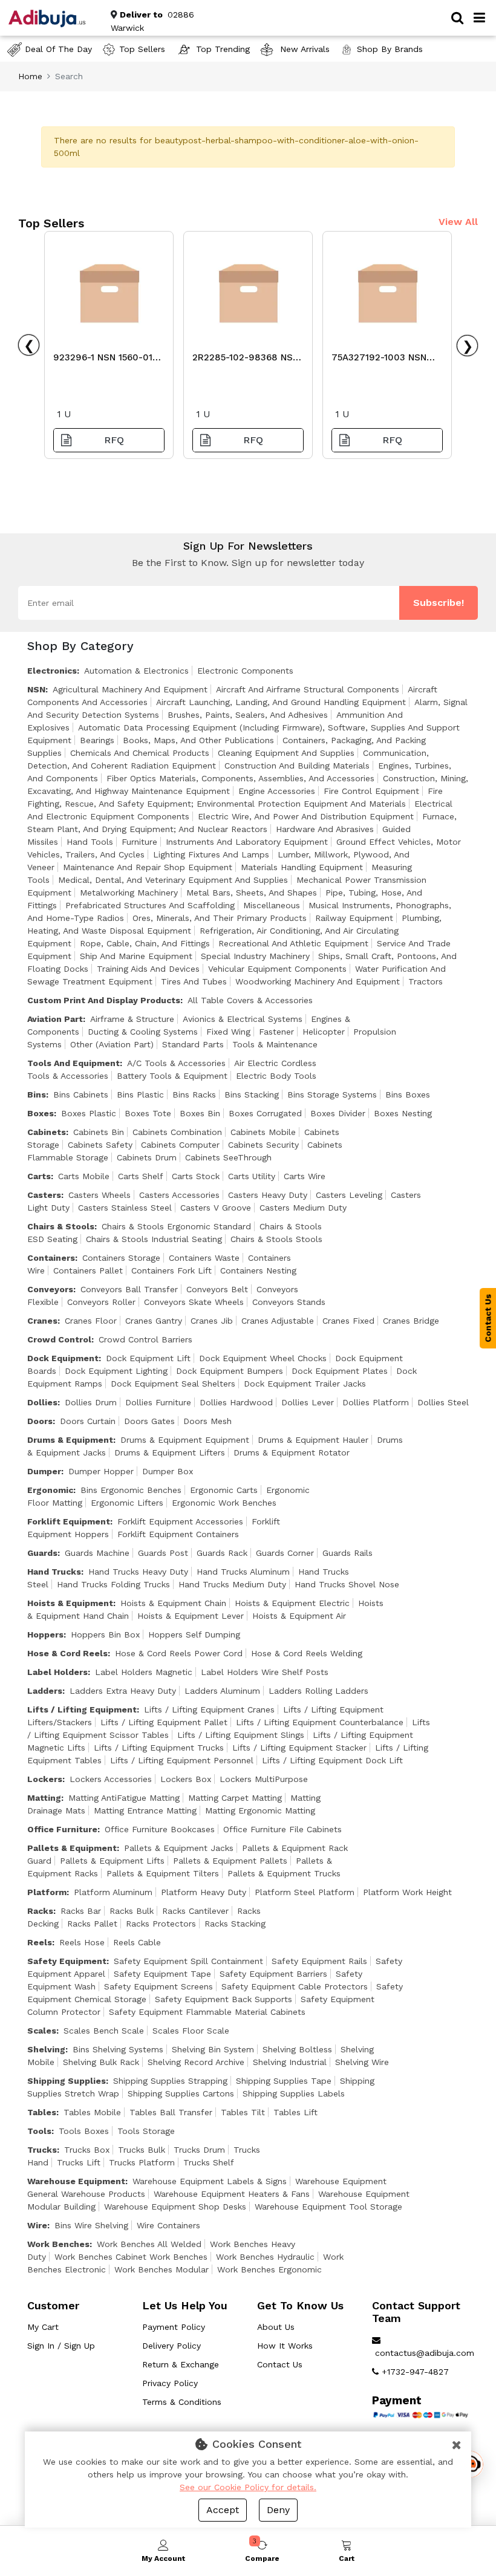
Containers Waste (204, 1258)
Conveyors (50, 1289)
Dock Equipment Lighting (116, 1371)
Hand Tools (90, 842)
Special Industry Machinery (255, 956)
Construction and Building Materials (297, 766)
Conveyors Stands (289, 1302)
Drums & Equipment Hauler (313, 1440)
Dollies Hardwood (236, 1402)
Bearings (97, 740)
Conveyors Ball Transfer (129, 1289)
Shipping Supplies (67, 2081)
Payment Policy (174, 2327)
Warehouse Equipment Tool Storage (328, 2207)
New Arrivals (303, 49)
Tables (42, 2112)
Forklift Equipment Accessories (180, 1521)
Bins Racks (194, 1094)
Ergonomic (50, 1490)
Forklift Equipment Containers (178, 1534)
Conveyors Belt (217, 1289)
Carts (39, 1176)
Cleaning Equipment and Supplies (286, 753)
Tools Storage (146, 2131)
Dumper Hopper (101, 1471)
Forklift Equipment (69, 1521)
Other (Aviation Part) (112, 1044)
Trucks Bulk (142, 2150)
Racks (40, 1911)
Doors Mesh (207, 1421)
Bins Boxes (408, 1094)
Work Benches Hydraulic (265, 2257)
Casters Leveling (349, 1195)
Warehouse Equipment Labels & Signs (210, 2181)
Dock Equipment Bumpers (230, 1371)
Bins (37, 1094)
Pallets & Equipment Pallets (230, 1861)
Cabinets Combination (177, 1132)
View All (458, 222)
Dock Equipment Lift (148, 1358)
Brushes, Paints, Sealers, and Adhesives (248, 715)
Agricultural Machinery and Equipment (130, 689)
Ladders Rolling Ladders (318, 1691)
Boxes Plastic (89, 1113)
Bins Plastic (140, 1094)
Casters (44, 1195)
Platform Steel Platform (305, 1892)
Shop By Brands (390, 49)
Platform (47, 1892)
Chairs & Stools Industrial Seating (154, 1239)
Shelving (46, 2049)
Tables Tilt (243, 2112)
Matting (44, 1798)
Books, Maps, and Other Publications (198, 740)
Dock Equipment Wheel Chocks (263, 1358)
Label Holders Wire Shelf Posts (265, 1672)
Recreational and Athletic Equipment (293, 943)
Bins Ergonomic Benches (131, 1490)
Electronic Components (245, 671)
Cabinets (47, 1132)
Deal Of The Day (58, 49)
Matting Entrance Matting (145, 1810)
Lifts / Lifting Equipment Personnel (182, 1760)
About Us (276, 2327)
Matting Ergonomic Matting (260, 1810)
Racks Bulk (132, 1911)
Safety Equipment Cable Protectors (295, 1986)
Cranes (42, 1321)
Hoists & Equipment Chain (173, 1603)
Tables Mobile (92, 2112)
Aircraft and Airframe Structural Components (308, 689)
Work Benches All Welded (149, 2244)
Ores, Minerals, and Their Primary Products (220, 918)
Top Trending (223, 49)
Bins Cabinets (81, 1094)
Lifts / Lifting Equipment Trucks (159, 1748)
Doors (40, 1421)
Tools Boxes (84, 2131)
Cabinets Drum (147, 1157)
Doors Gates (149, 1421)
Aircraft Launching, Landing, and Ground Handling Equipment (281, 702)
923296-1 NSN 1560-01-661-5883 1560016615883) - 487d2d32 (105, 360)
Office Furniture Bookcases (160, 1829)
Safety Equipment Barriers (273, 1974)
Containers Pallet (88, 1270)
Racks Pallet (92, 1924)
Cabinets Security (263, 1145)
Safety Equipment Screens (158, 1986)
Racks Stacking (235, 1924)
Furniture (139, 842)
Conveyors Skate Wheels (194, 1302)
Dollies (42, 1402)
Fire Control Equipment (371, 791)
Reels (40, 1942)
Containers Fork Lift (171, 1270)
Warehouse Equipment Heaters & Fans (232, 2194)
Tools (39, 2131)
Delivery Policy (171, 2346)
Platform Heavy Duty (204, 1892)
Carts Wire (305, 1176)
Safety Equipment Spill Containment (188, 1961)
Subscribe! (439, 603)
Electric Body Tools (276, 1076)
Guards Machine (97, 1553)
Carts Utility (252, 1176)
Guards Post (163, 1553)
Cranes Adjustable (278, 1321)
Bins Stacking (252, 1094)
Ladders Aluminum (222, 1691)
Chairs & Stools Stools (276, 1239)
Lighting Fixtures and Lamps (211, 854)
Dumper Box (168, 1471)
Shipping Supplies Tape (284, 2081)
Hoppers (45, 1634)
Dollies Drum (91, 1402)
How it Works (285, 2346)
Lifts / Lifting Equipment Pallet (164, 1722)
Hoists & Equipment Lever (191, 1616)
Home (30, 76)
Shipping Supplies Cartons (181, 2093)
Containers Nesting (258, 1270)
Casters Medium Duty (303, 1208)
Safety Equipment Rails (319, 1961)
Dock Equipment (63, 1358)
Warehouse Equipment (76, 2181)
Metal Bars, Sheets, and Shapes (252, 893)
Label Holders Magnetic (144, 1672)
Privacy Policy (170, 2383)
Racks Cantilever (195, 1911)
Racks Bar (81, 1911)
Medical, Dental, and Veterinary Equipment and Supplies (173, 880)
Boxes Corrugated (265, 1113)
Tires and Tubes (194, 981)
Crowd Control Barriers (145, 1339)
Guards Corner (285, 1553)
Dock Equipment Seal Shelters (173, 1384)
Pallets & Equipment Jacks (179, 1848)
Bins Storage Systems (332, 1094)
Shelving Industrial (290, 2062)
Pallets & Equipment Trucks (284, 1873)
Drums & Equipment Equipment (185, 1440)
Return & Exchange (181, 2364)
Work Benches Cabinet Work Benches (131, 2257)
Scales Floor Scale (191, 2031)
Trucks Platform (142, 2162)
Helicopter (324, 1032)
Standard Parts (193, 1044)
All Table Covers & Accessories (250, 1000)
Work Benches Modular (162, 2269)
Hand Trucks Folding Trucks (113, 1584)
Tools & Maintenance (275, 1044)
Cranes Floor (91, 1321)
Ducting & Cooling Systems (143, 1032)
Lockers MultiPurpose (264, 1779)
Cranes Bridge (411, 1321)
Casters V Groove (216, 1208)
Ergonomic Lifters (127, 1503)
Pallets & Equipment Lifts (112, 1861)
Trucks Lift (79, 2162)
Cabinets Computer (180, 1145)
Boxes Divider (338, 1113)
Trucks (42, 2150)
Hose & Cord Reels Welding (307, 1653)
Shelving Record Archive (196, 2062)
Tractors (426, 981)
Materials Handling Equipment (302, 867)
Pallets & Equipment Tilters (163, 1873)
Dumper (44, 1471)
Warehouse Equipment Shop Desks (175, 2207)
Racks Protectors (161, 1924)
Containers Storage (121, 1258)
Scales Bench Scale (104, 2031)
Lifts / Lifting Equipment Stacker (299, 1748)
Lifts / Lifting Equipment (82, 1709)
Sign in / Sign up (61, 2346)
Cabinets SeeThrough (228, 1157)
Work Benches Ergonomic (269, 2269)
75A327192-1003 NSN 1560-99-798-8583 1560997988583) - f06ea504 (379, 360)
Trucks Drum (199, 2150)
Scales (42, 2031)
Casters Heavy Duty (268, 1195)
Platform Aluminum (113, 1892)
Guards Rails (348, 1553)
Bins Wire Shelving (91, 2225)
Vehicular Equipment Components (277, 969)
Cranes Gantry (154, 1321)
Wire (37, 2225)
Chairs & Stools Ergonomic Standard (176, 1226)
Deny (278, 2510)
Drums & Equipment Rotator (292, 1452)
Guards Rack (222, 1553)
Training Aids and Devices (148, 969)
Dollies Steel (443, 1402)
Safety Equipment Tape (162, 1974)
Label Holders (57, 1672)
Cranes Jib (212, 1321)
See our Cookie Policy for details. (248, 2487)
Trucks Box (87, 2150)
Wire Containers (168, 2225)
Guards (42, 1553)
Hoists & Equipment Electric (292, 1603)
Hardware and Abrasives (325, 829)
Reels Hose (82, 1942)
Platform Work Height (407, 1892)
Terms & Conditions (182, 2402)
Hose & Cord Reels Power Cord (179, 1653)
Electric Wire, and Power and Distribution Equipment (306, 816)
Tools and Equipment (73, 1063)
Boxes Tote (148, 1113)
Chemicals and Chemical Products (140, 753)
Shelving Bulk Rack (101, 2062)
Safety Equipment (67, 1961)
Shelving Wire (362, 2062)
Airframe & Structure (132, 1019)
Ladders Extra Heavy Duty (123, 1691)
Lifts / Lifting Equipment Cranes (209, 1709)
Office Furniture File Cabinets (282, 1829)
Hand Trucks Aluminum (243, 1572)
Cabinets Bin (99, 1132)
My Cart (43, 2327)
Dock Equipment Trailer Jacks (305, 1384)
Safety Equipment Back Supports (224, 1999)
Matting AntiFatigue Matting (124, 1798)
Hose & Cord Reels (67, 1653)
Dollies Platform (376, 1402)
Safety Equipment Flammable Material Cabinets (207, 2012)
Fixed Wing (228, 1032)
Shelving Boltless (297, 2049)
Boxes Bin (200, 1113)
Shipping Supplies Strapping (170, 2081)
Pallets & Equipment (72, 1848)
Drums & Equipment (70, 1440)
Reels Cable (137, 1942)
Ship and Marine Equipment (136, 956)
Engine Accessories (277, 791)
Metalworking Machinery (129, 893)
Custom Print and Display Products (104, 1000)
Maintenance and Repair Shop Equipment (148, 867)
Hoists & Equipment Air (299, 1616)
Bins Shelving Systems (118, 2049)
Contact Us (280, 2364)
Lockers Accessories (111, 1779)
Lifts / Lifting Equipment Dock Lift (332, 1760)
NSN (36, 689)
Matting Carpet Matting (235, 1798)
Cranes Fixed (348, 1321)
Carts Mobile (84, 1176)
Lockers (45, 1779)
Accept (223, 2510)
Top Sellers (142, 49)
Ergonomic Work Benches (224, 1503)
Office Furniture (62, 1829)
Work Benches (58, 2244)
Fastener (276, 1032)
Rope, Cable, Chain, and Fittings (145, 943)
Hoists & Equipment (70, 1603)
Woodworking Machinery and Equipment (318, 981)
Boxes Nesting (403, 1113)
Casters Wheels (100, 1195)
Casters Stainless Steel (125, 1208)
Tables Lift (295, 2112)
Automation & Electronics (136, 671)
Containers (51, 1258)
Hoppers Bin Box (105, 1634)
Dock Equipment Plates (340, 1371)
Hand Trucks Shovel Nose (347, 1584)
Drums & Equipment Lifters (170, 1452)
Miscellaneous (272, 905)
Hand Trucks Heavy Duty (138, 1572)
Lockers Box (186, 1779)
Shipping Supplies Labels (294, 2093)
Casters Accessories (179, 1195)
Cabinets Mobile (263, 1132)
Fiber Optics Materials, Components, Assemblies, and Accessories (240, 778)
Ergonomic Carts (224, 1490)
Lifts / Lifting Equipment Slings (241, 1735)
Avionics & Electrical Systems (243, 1019)
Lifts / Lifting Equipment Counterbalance (320, 1722)
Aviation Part (55, 1019)
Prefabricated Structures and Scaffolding (150, 905)
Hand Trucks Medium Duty (232, 1584)
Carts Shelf (141, 1176)
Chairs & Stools (61, 1226)
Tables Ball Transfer (171, 2112)
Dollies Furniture (158, 1402)
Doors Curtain (88, 1421)
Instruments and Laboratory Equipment (247, 842)
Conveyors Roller (101, 1302)
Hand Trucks (54, 1572)
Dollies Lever (308, 1402)
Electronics (52, 671)
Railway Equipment (354, 918)
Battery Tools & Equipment (172, 1076)
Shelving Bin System (213, 2049)
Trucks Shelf (209, 2162)
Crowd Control (59, 1339)
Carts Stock (196, 1176)
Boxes (41, 1113)
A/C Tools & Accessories (176, 1063)
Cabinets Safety (100, 1145)
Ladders (45, 1691)
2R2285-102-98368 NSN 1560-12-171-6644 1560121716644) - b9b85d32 (246, 360)
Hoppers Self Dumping (194, 1634)
